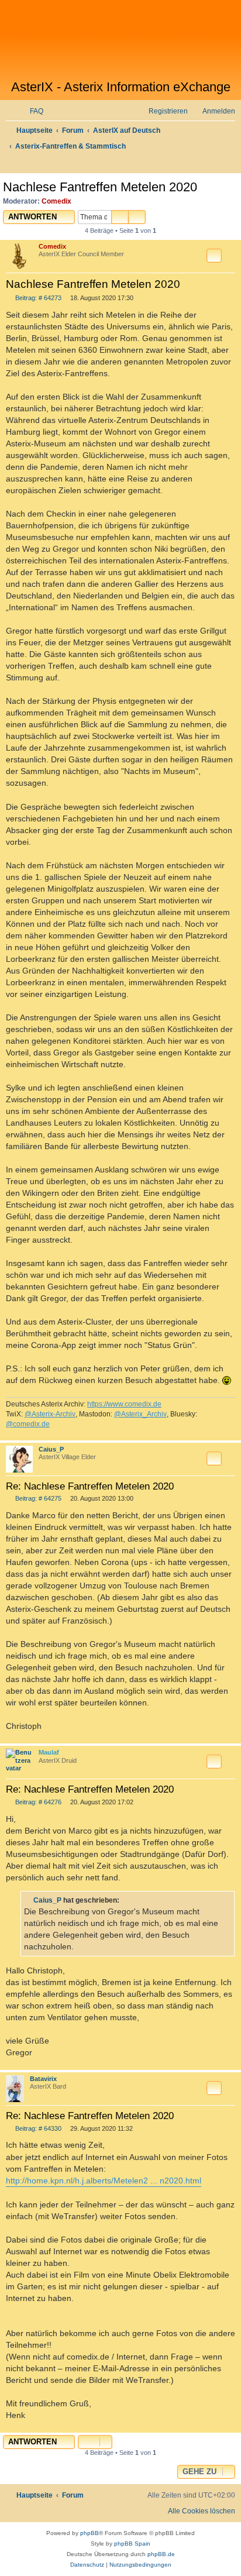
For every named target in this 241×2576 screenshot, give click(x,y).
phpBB (89, 2533)
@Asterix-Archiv (50, 1414)
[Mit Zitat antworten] (214, 256)
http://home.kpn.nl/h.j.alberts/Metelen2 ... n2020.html (104, 2181)
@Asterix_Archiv (140, 1414)
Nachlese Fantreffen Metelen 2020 (100, 187)
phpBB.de (161, 2554)
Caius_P (51, 1449)
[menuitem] (31, 111)
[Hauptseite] (120, 40)
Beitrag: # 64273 (37, 298)
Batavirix (43, 2079)
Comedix (56, 201)
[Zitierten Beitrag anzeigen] (126, 1900)
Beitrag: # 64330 (37, 2129)
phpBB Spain (132, 2544)
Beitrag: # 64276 (37, 1802)
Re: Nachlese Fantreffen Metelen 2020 (90, 1486)
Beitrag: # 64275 (37, 1499)
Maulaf (49, 1752)
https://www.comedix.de (124, 1404)
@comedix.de (28, 1424)
